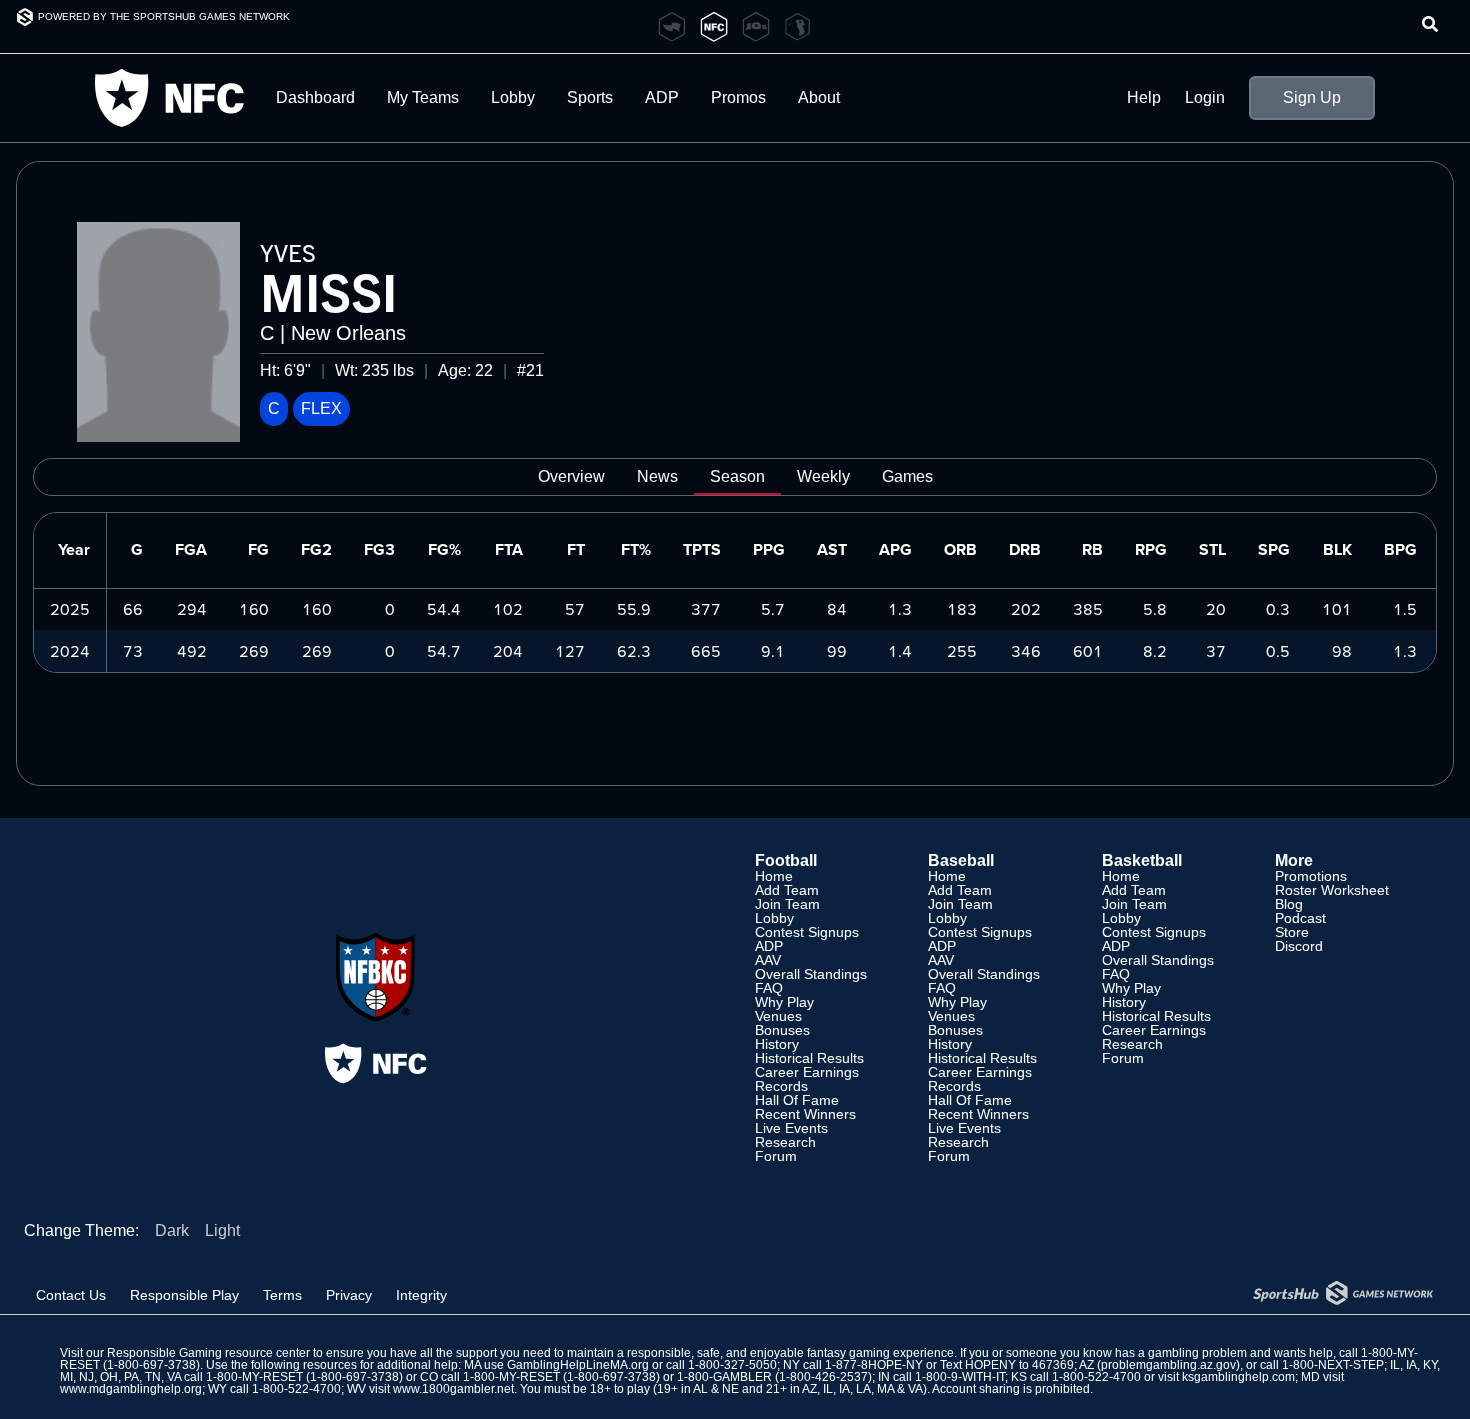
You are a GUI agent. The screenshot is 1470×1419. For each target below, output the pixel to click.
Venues (778, 1016)
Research (785, 1142)
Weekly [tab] (823, 476)
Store (1292, 932)
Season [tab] (737, 476)
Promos (738, 97)
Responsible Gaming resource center (208, 1353)
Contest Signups (807, 932)
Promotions (1311, 876)
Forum (776, 1156)
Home (774, 876)
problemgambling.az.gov (1168, 1365)
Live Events (791, 1128)
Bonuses (782, 1030)
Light (222, 1230)
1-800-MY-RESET (254, 1377)
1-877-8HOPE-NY (874, 1365)
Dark (172, 1230)
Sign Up (1312, 97)
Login (1205, 98)
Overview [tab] (571, 476)
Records (781, 1086)
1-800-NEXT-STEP (1333, 1365)
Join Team (787, 904)
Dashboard (315, 97)
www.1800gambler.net (453, 1389)
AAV (768, 960)
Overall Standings (811, 974)
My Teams (423, 97)
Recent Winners (805, 1114)
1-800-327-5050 (732, 1365)
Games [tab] (907, 476)
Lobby (513, 97)
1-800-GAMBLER (724, 1377)
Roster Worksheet (1332, 890)
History (777, 1044)
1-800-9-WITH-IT (960, 1377)
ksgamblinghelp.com (1238, 1377)
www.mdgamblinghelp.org (131, 1389)
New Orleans (348, 333)
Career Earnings (807, 1072)
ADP (769, 946)
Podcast (1300, 918)
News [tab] (657, 476)
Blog (1289, 904)
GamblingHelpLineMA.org (578, 1365)
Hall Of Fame (797, 1100)
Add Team (787, 890)
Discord (1299, 946)
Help (1144, 98)
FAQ (769, 988)
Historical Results (809, 1058)
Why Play (784, 1002)
